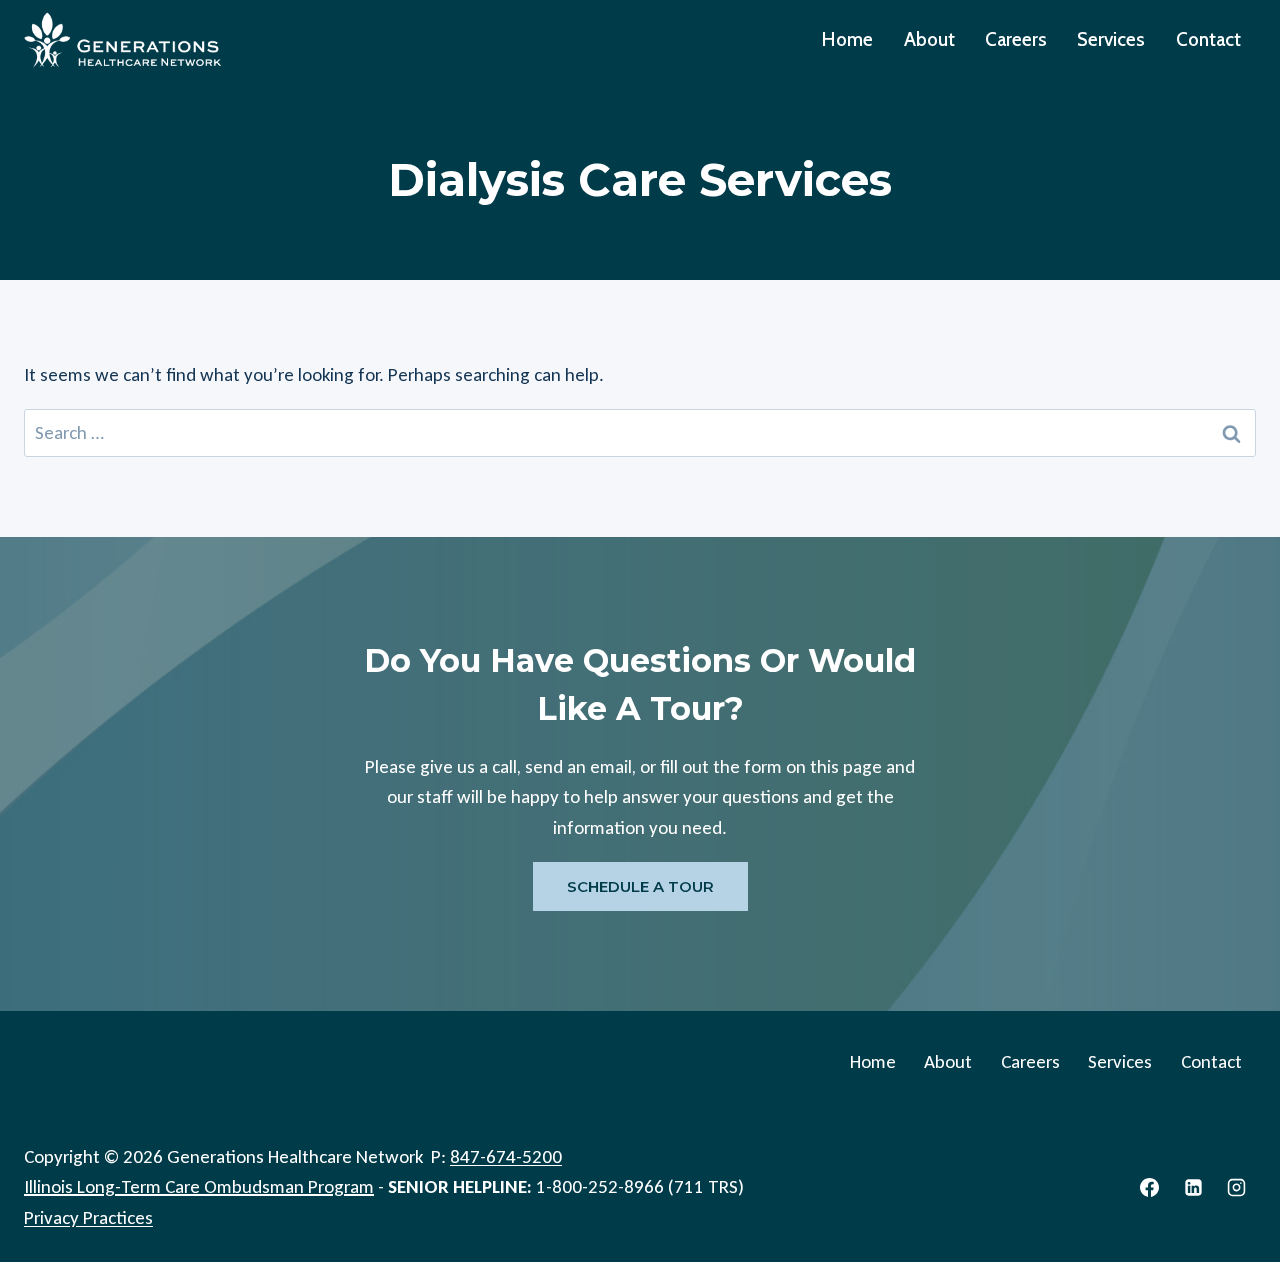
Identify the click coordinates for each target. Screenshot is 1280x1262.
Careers (1016, 39)
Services (1111, 39)
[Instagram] (1237, 1187)
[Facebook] (1150, 1187)
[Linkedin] (1193, 1187)
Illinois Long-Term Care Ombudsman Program (199, 1186)
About (929, 39)
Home (847, 39)
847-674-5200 (506, 1156)
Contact (1208, 39)
